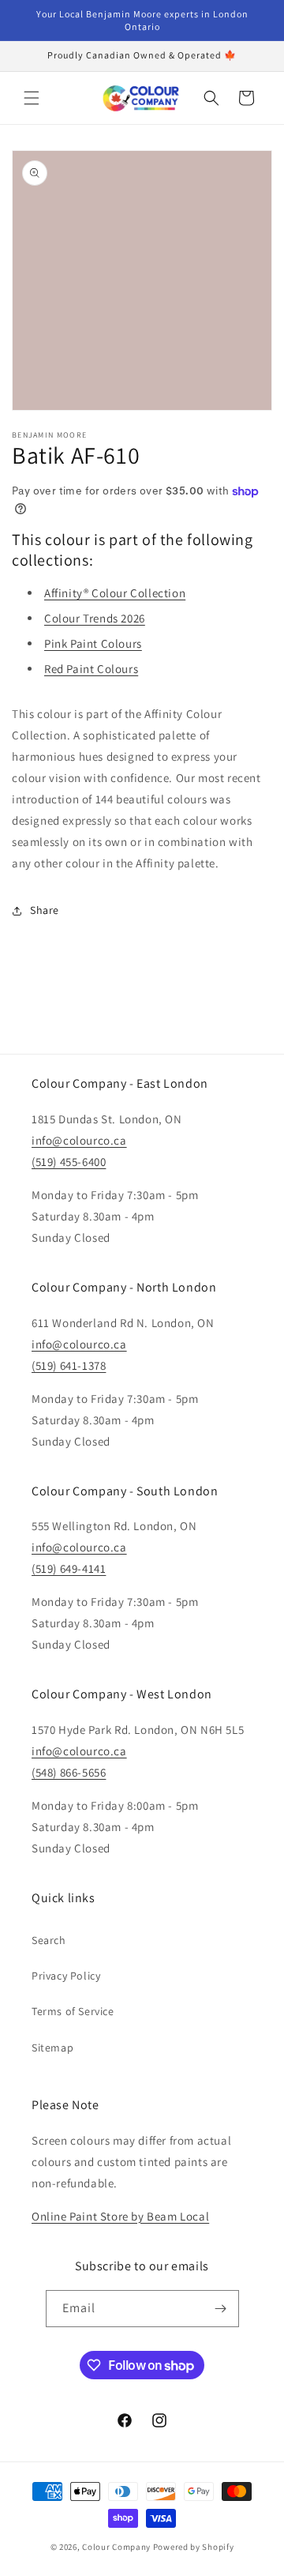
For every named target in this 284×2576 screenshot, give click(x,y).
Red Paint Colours (91, 669)
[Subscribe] (221, 2309)
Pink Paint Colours (93, 643)
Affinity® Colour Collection (115, 593)
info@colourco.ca (79, 1140)
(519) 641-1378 (69, 1365)
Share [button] (45, 910)
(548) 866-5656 (69, 1772)
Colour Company (118, 2547)
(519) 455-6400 (69, 1162)
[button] (32, 98)
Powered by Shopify (194, 2547)
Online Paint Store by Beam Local (120, 2216)
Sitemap (52, 2048)
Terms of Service (73, 2011)
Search (49, 1940)
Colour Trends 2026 (95, 618)
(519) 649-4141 (69, 1568)
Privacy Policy (66, 1976)
